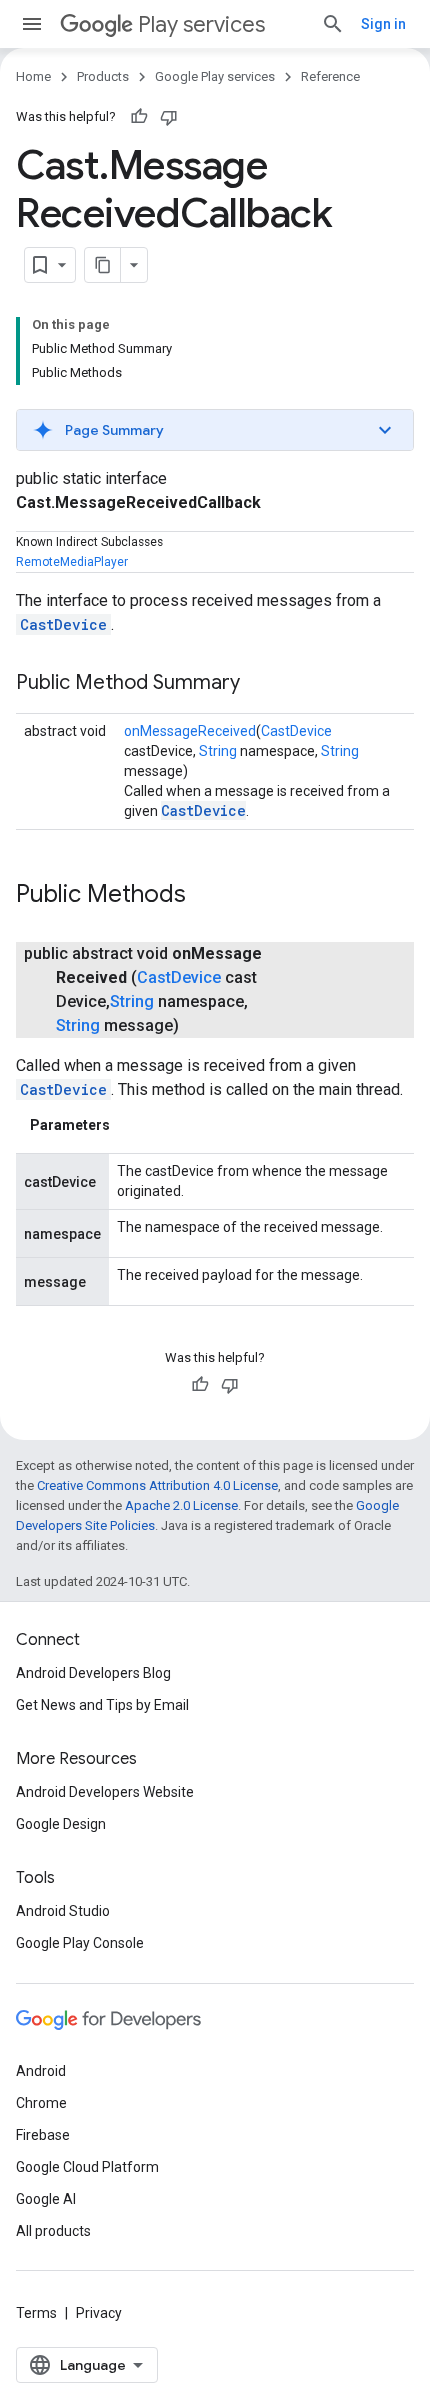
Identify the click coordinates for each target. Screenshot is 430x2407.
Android (41, 2071)
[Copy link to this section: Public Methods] (206, 896)
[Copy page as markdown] (103, 265)
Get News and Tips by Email (102, 1705)
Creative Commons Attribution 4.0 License (157, 1485)
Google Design (61, 1824)
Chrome (41, 2103)
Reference (330, 76)
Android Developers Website (105, 1792)
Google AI (46, 2199)
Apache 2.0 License (181, 1505)
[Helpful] (139, 117)
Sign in (383, 24)
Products (103, 76)
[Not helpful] (169, 117)
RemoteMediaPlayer (72, 562)
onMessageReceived (190, 731)
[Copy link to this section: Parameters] (130, 1125)
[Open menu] (32, 24)
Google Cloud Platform (87, 2167)
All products (53, 2231)
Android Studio (63, 1911)
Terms (36, 2313)
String (218, 751)
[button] (215, 430)
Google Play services (215, 76)
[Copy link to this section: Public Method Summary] (260, 684)
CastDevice (63, 624)
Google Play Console (80, 1943)
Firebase (43, 2135)
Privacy (99, 2313)
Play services (201, 24)
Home (33, 76)
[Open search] (333, 24)
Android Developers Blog (93, 1673)
